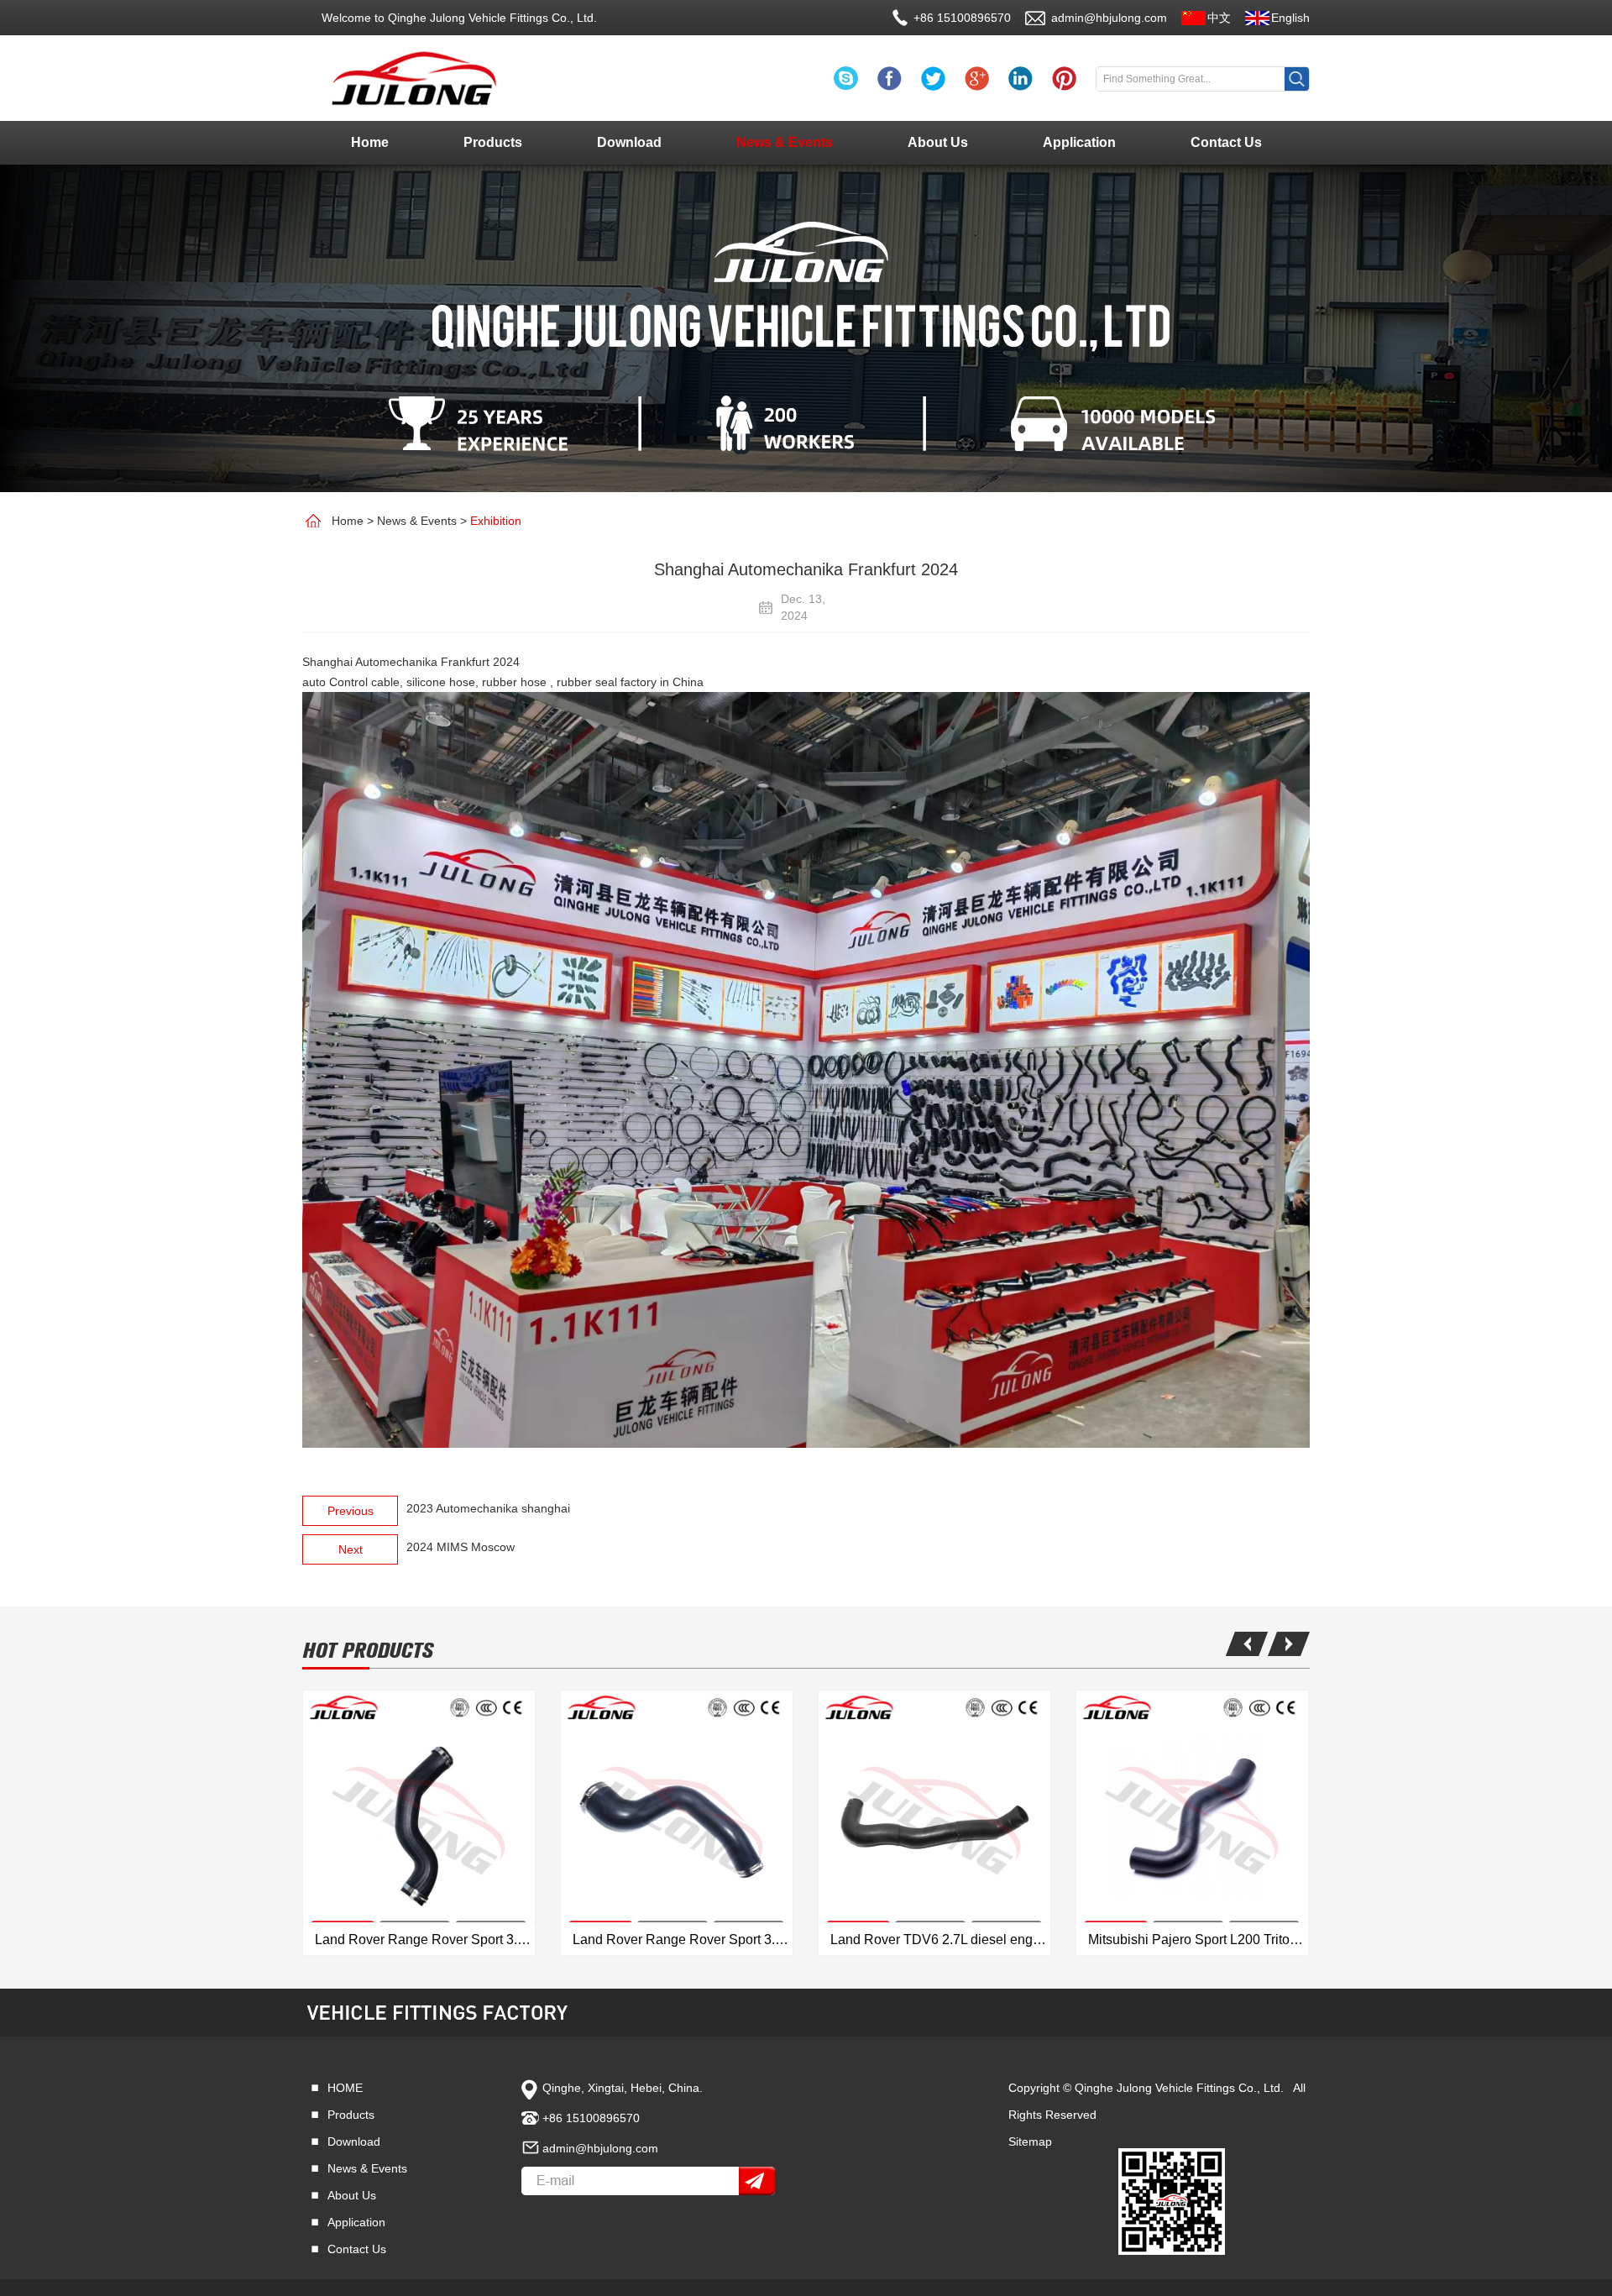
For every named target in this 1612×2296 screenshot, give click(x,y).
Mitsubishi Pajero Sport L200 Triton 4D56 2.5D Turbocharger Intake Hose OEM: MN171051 (1198, 1940)
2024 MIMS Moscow (461, 1547)
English (1290, 18)
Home (370, 142)
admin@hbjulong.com (1109, 18)
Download (629, 142)
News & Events (785, 142)
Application (1079, 142)
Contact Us (1226, 142)
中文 (1219, 18)
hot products (368, 1651)
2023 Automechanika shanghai (488, 1508)
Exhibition (496, 521)
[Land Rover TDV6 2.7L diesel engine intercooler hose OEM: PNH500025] (934, 1823)
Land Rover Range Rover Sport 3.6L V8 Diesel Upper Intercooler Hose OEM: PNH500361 (683, 1940)
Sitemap (1030, 2141)
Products (493, 142)
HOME (345, 2088)
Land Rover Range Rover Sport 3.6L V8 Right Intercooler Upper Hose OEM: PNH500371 (425, 1940)
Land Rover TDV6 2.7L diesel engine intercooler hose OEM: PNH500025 (940, 1940)
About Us (938, 142)
